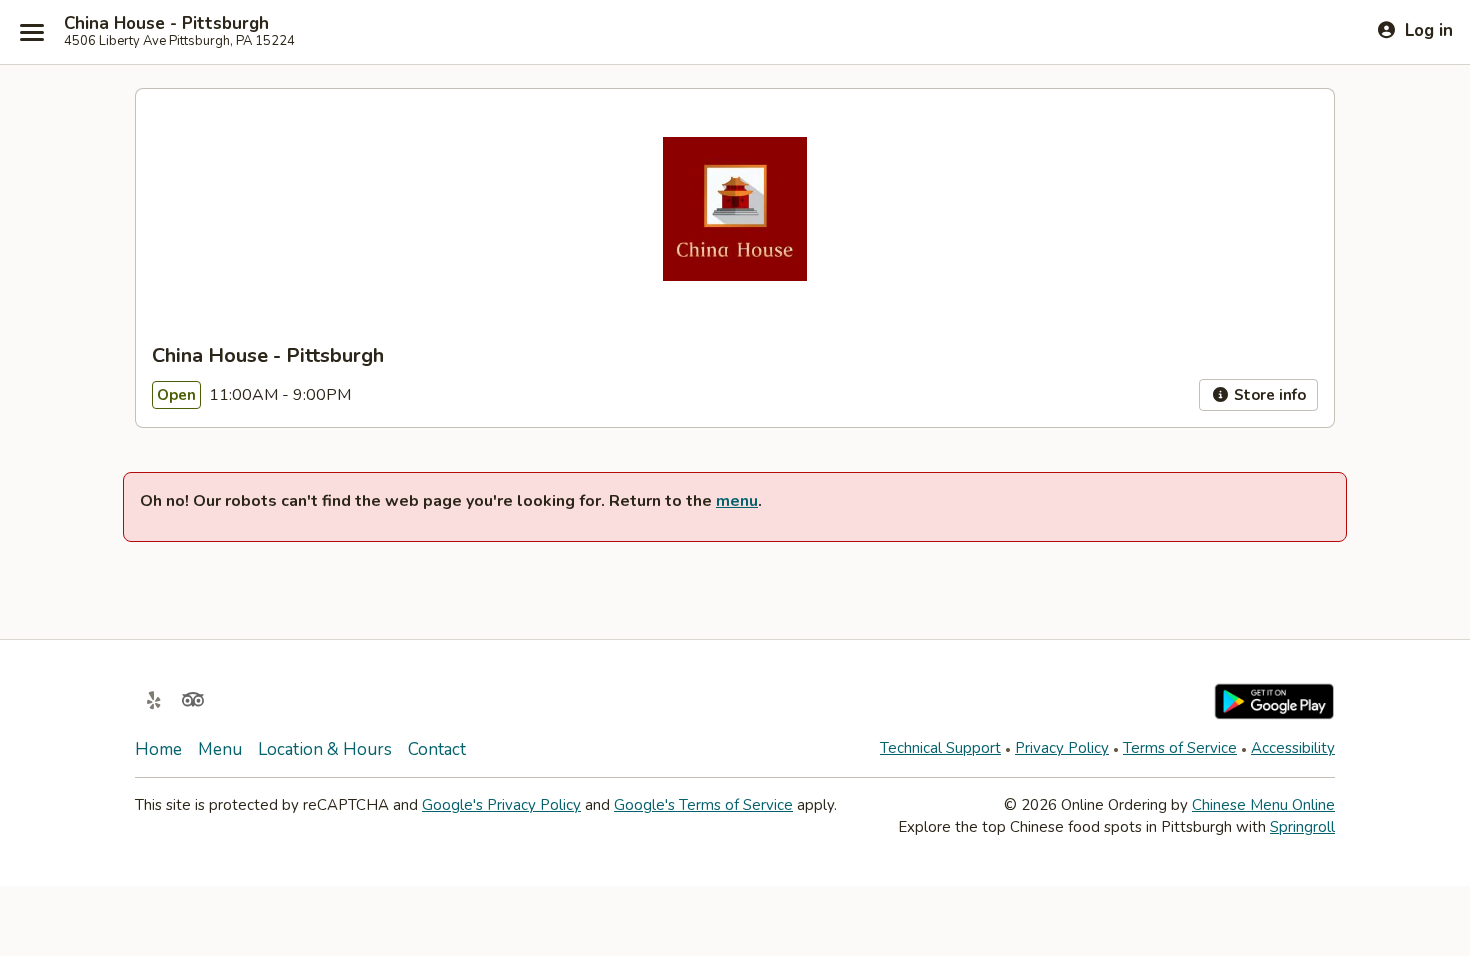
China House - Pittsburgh (166, 24)
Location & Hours (325, 749)
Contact (437, 749)
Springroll (1302, 827)
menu (737, 501)
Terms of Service (1180, 748)
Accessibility (1293, 748)
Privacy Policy (1062, 748)
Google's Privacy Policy (501, 805)
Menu (220, 749)
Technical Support (940, 748)
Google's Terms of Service (703, 805)
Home (158, 749)
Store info (1268, 395)
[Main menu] (32, 32)
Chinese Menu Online (1263, 805)
